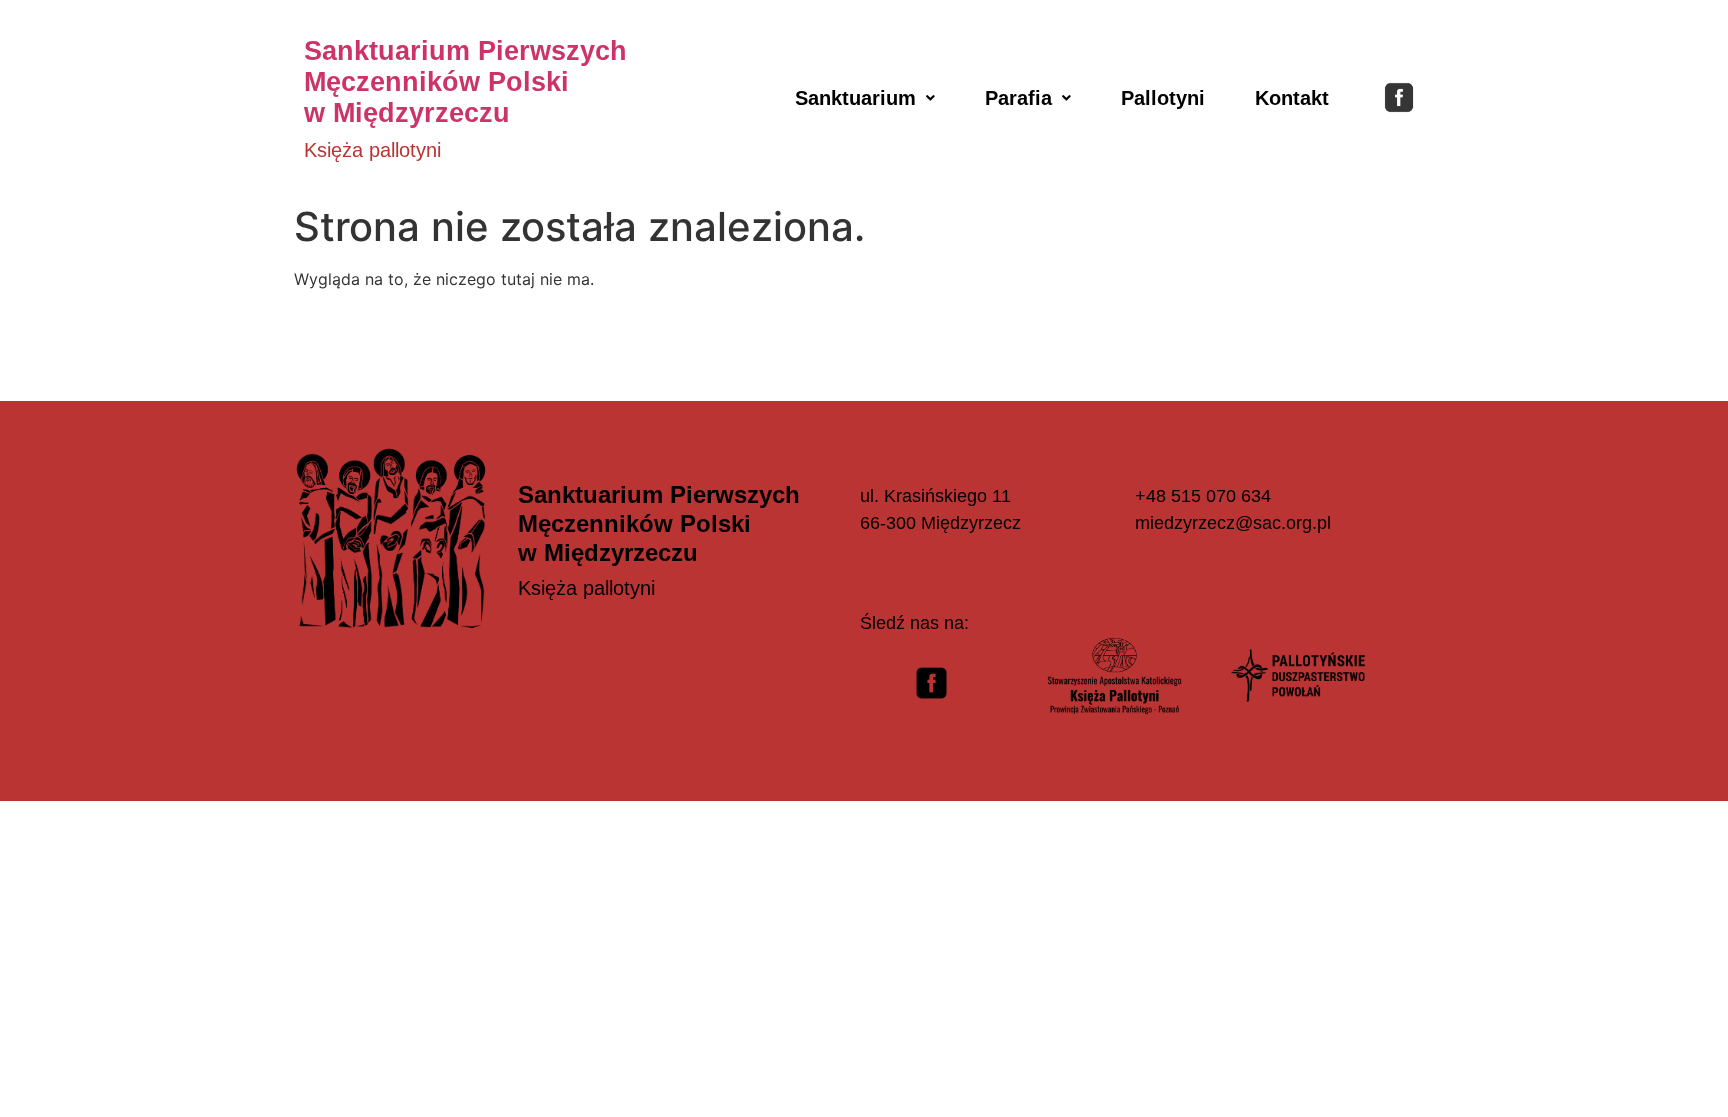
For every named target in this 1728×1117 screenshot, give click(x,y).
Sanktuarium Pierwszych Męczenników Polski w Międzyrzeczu (465, 82)
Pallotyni (1163, 98)
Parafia (1018, 98)
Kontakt (1292, 98)
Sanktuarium (855, 98)
